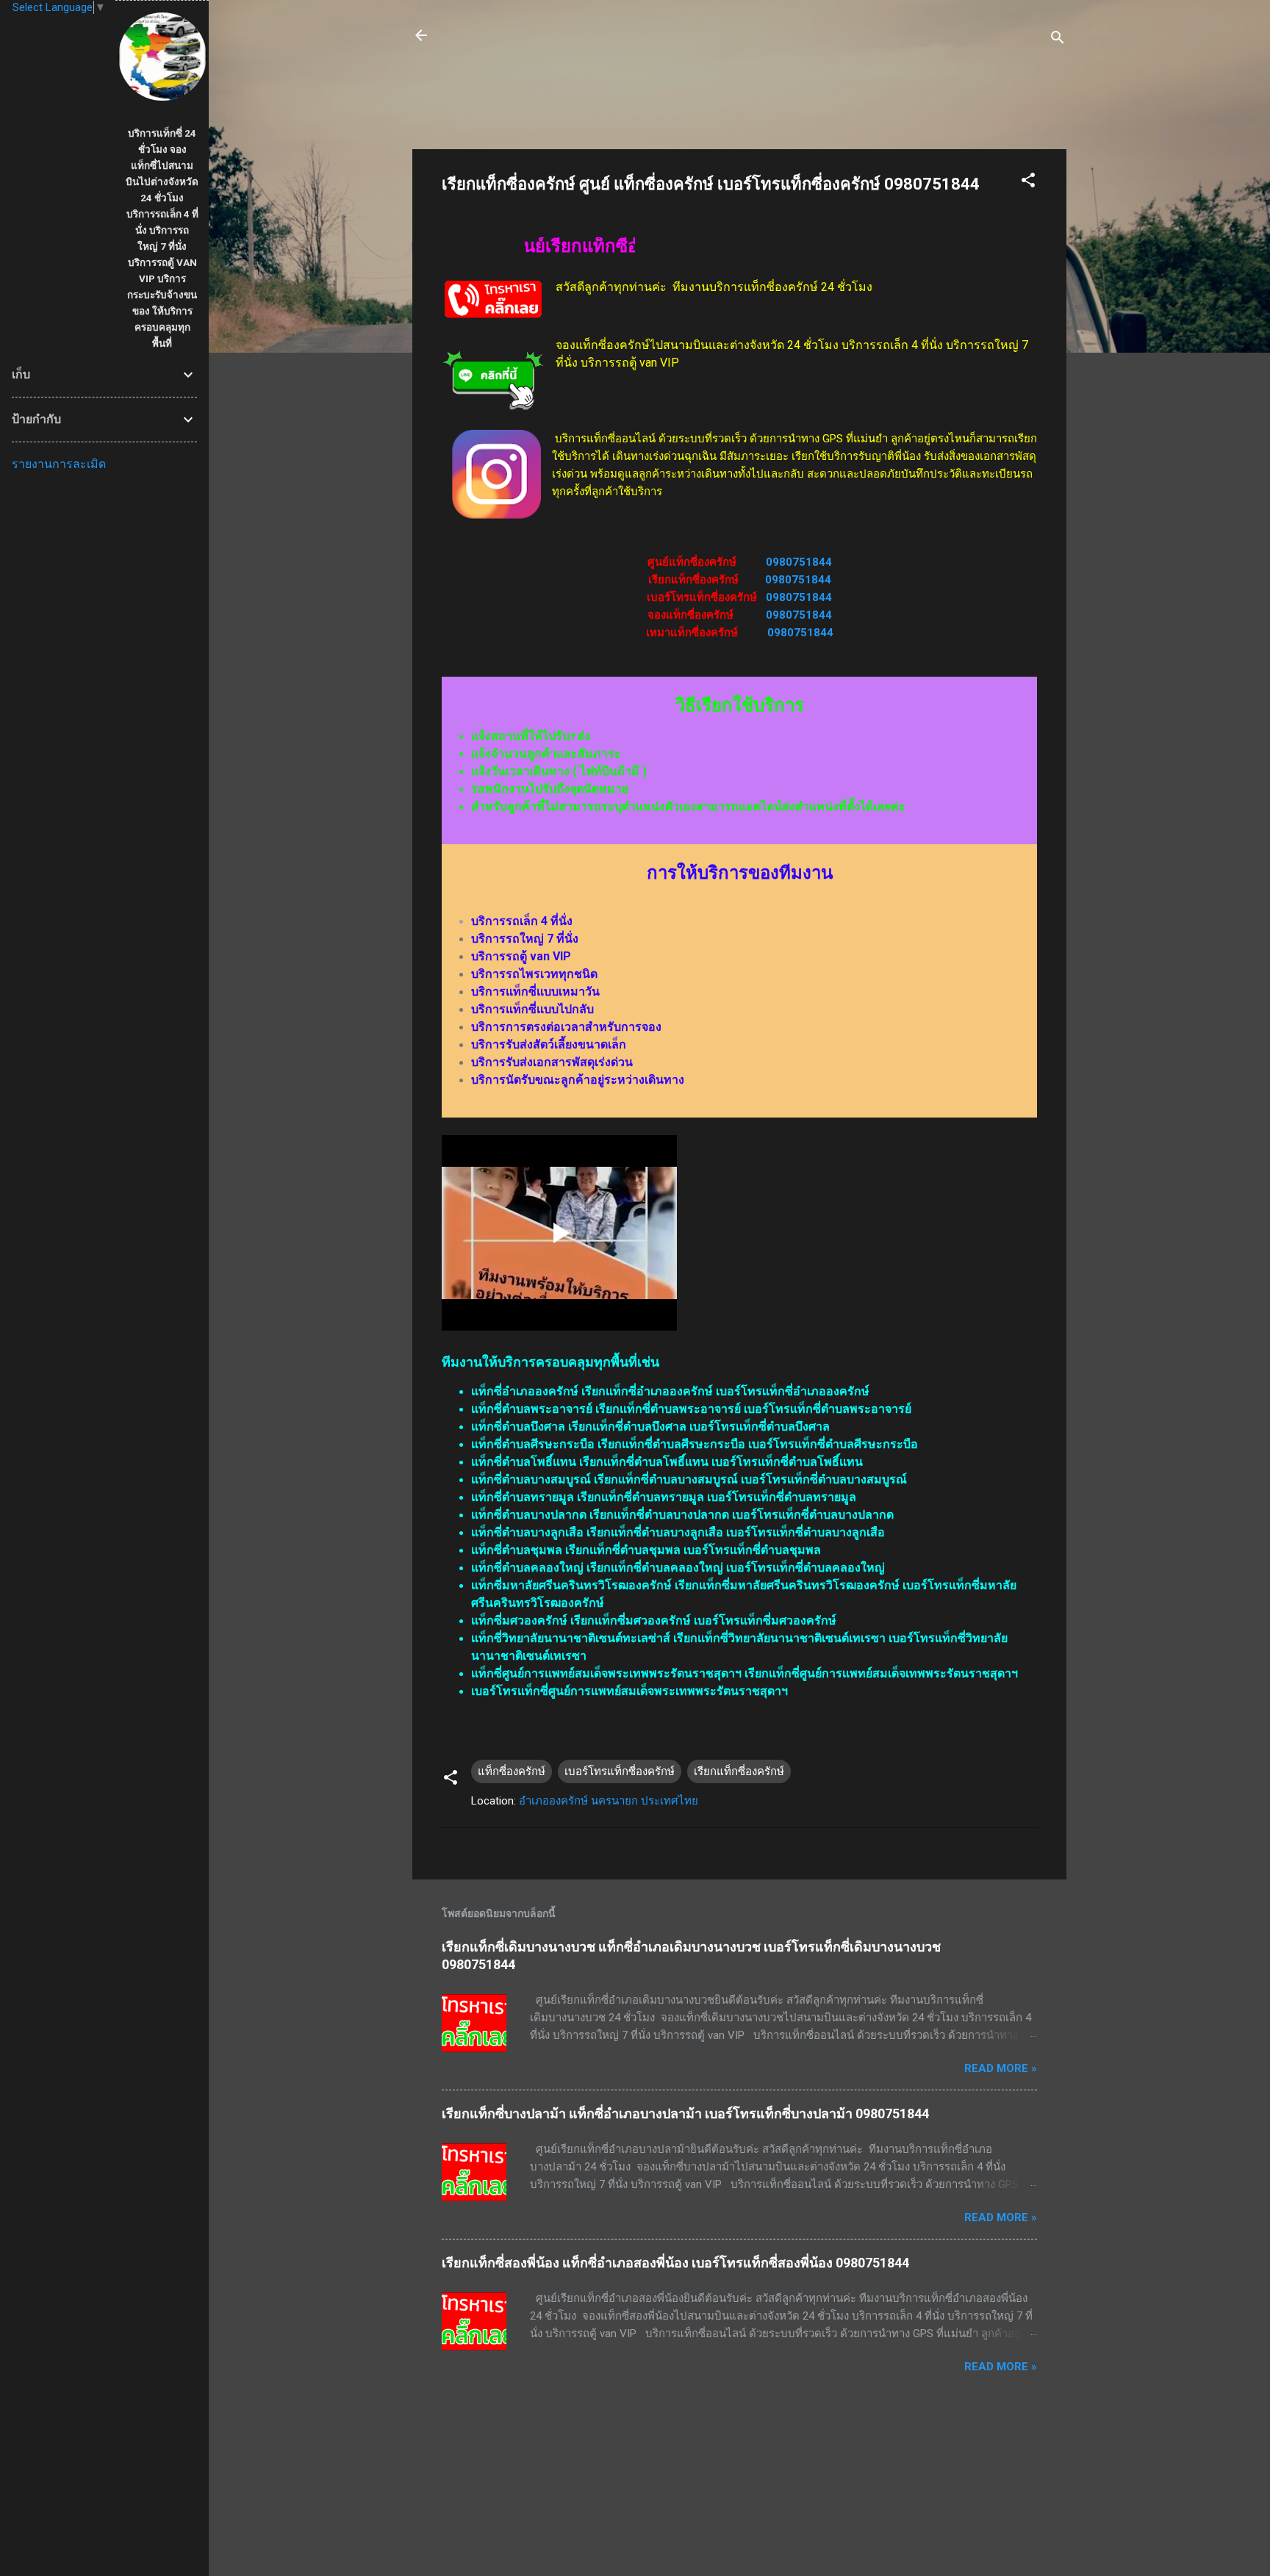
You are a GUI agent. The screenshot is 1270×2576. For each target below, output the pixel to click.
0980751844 (799, 562)
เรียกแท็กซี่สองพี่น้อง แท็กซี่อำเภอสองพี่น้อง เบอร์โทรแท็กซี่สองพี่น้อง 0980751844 (675, 2263)
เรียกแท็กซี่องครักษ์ (739, 1771)
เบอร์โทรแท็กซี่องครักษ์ (620, 1771)
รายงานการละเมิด (59, 464)
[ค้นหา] (1058, 40)
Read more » (1001, 2068)
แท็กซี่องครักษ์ (512, 1771)
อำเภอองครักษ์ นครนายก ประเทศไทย (609, 1801)
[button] (1028, 183)
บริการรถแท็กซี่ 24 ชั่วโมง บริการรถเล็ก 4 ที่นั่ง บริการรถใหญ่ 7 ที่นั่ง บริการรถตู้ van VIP (705, 44)
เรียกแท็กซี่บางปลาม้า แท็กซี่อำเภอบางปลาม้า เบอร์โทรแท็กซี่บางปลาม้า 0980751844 (685, 2113)
